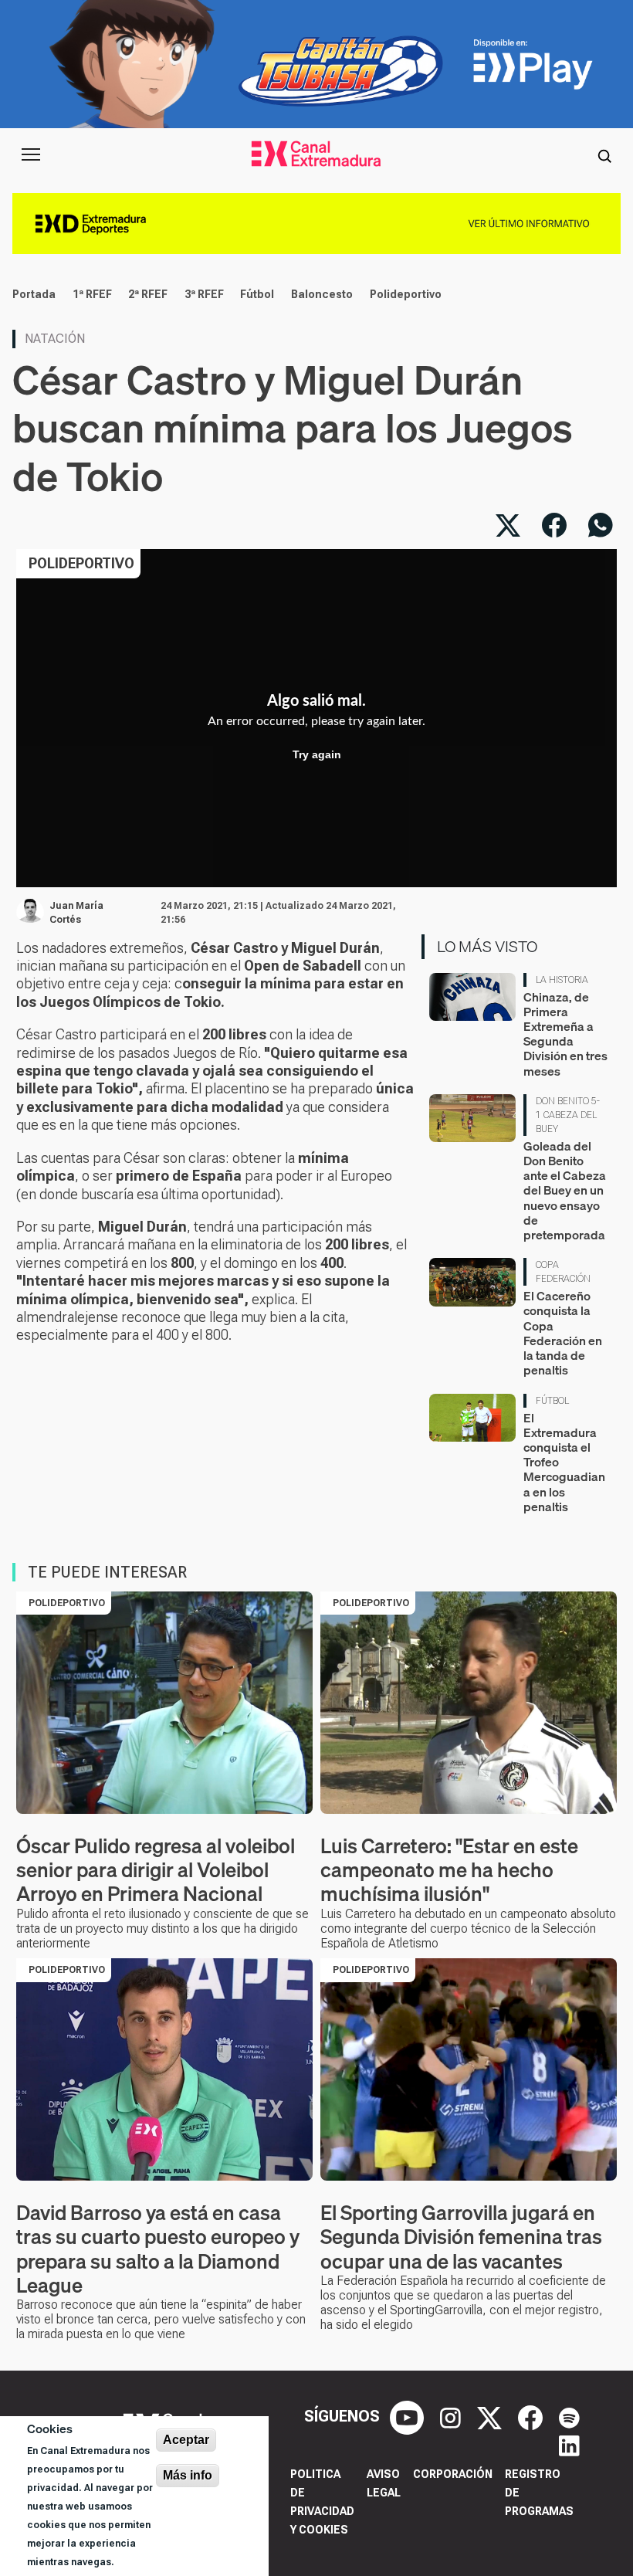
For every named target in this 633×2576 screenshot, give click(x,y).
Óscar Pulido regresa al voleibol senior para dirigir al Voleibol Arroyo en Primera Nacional (156, 1870)
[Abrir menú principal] (31, 154)
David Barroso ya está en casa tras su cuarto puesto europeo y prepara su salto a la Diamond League (158, 2249)
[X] (491, 2416)
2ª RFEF (148, 294)
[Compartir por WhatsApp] (601, 525)
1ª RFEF (92, 294)
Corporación (453, 2474)
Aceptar (186, 2440)
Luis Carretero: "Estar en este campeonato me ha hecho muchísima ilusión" (449, 1870)
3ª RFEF (204, 294)
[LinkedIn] (569, 2444)
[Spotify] (569, 2416)
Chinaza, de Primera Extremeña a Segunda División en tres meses (565, 1034)
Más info (188, 2475)
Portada (34, 294)
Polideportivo (406, 294)
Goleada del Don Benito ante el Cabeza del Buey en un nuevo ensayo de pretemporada (565, 1190)
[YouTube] (409, 2416)
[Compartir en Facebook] (554, 525)
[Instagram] (452, 2416)
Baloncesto (322, 294)
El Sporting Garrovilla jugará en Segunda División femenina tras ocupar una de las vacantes (461, 2237)
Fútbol (257, 294)
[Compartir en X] (508, 525)
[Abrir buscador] (604, 154)
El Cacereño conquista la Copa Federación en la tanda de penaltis (563, 1333)
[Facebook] (532, 2416)
